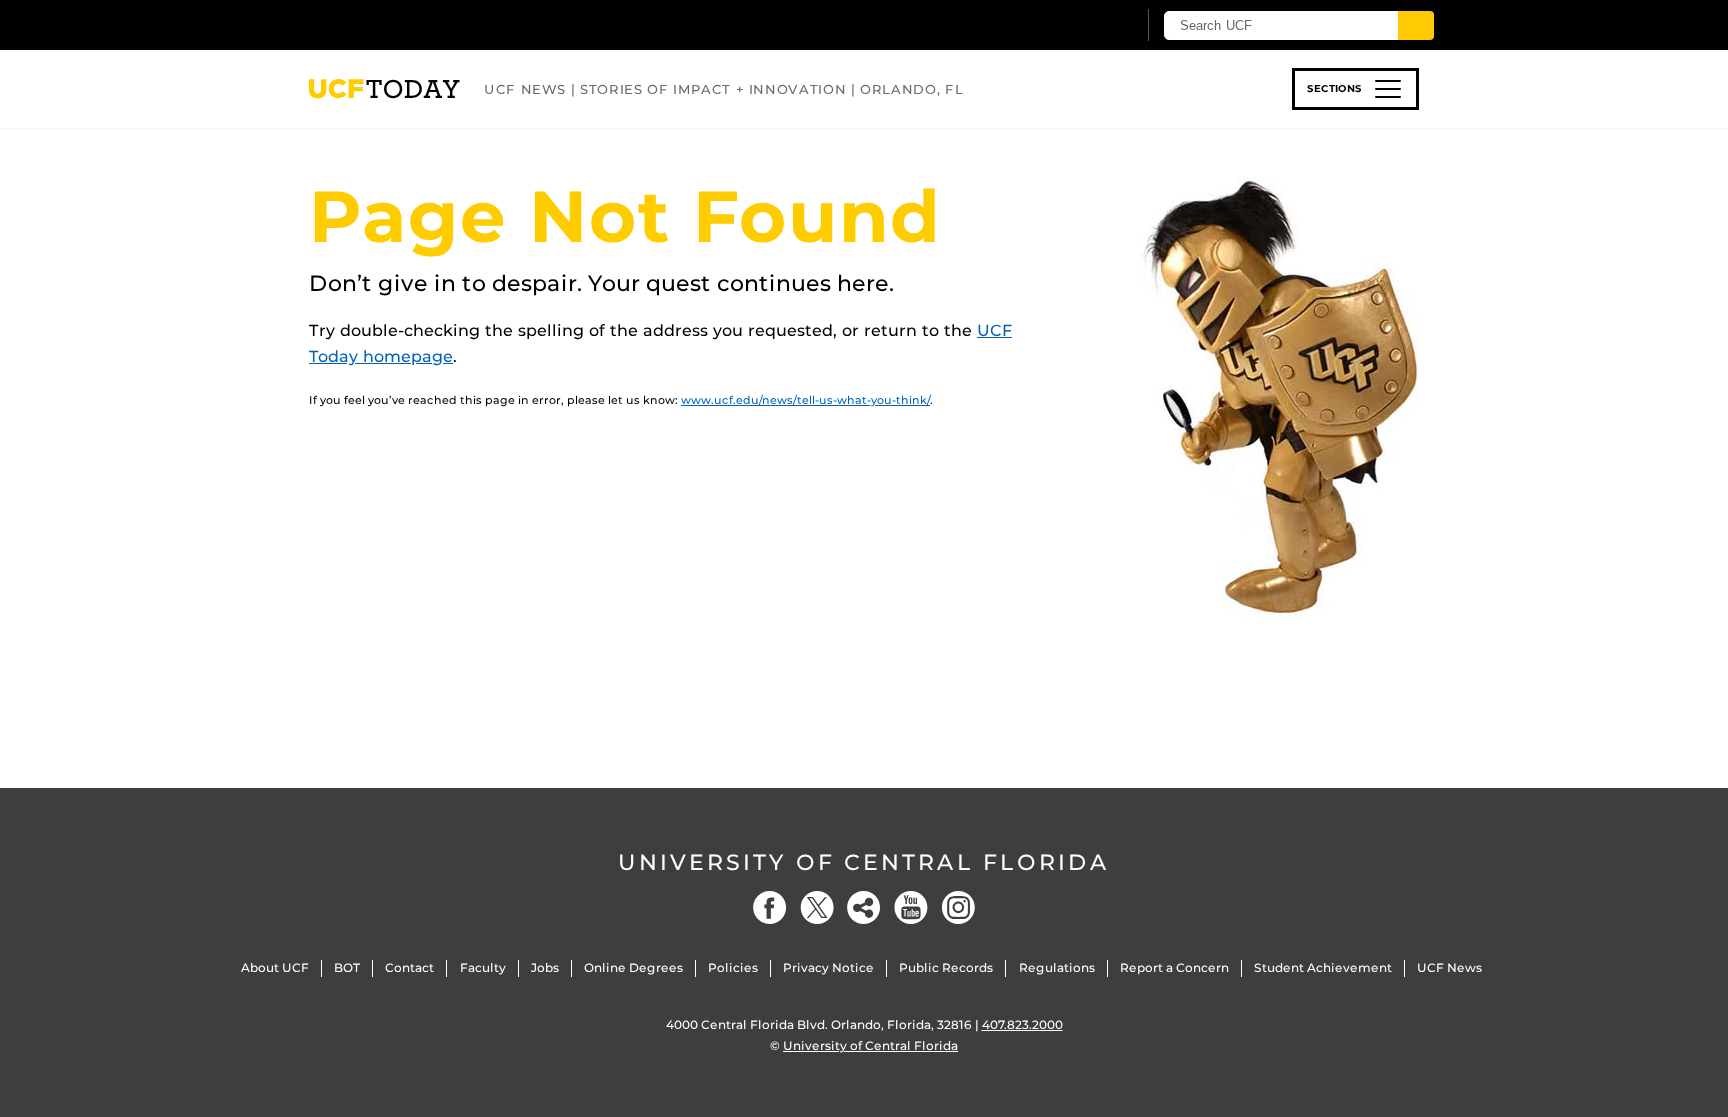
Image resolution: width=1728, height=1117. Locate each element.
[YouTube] (911, 907)
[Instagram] (958, 907)
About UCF (275, 967)
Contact (409, 967)
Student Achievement (1323, 967)
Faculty (483, 967)
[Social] (864, 907)
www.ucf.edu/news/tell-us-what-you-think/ (805, 400)
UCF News (1449, 967)
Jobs (545, 967)
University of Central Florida (864, 862)
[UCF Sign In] (1071, 26)
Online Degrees (633, 967)
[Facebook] (770, 907)
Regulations (1057, 967)
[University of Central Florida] (455, 24)
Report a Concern (1174, 967)
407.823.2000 (1022, 1024)
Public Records (946, 967)
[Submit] (1416, 25)
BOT (347, 967)
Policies (733, 967)
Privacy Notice (828, 967)
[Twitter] (817, 907)
